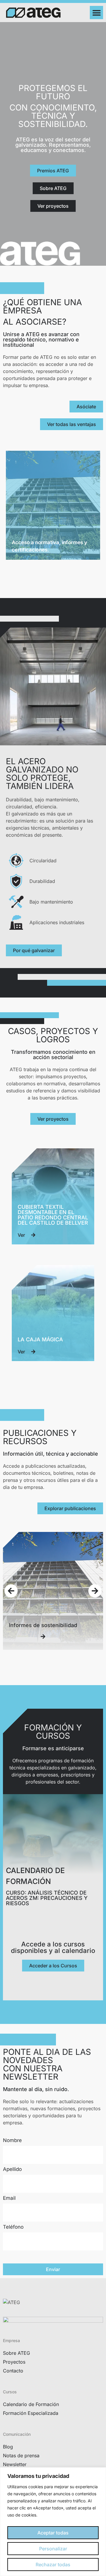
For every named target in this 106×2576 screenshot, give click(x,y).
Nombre (12, 2141)
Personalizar (53, 2549)
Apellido (12, 2169)
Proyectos (14, 2362)
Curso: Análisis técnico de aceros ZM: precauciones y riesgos (47, 1898)
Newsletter (15, 2464)
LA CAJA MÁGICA (40, 1339)
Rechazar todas (53, 2565)
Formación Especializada (31, 2413)
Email (9, 2198)
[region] (53, 2522)
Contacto (13, 2371)
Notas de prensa (21, 2456)
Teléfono (13, 2227)
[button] (96, 13)
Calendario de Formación (31, 2404)
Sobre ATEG (16, 2353)
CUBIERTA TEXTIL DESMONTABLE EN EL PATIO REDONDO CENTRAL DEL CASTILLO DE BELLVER (53, 1215)
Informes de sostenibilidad (43, 1625)
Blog (8, 2447)
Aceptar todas (53, 2533)
